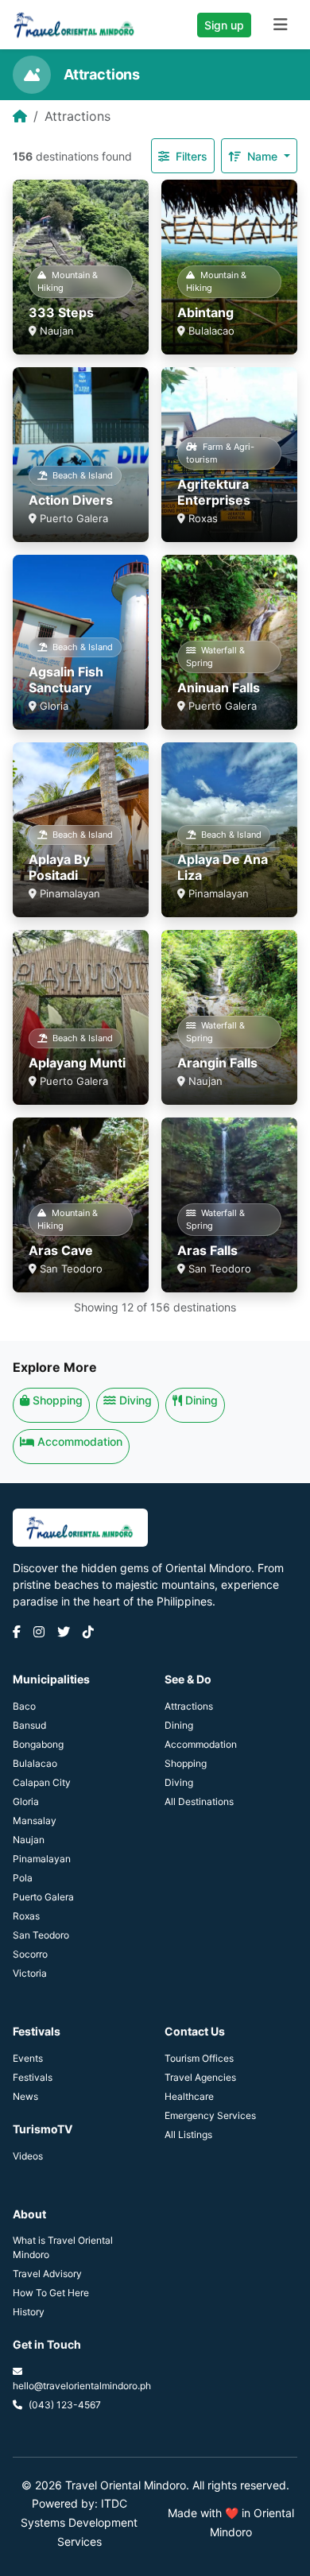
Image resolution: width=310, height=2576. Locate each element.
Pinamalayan (42, 1859)
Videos (28, 2156)
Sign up (224, 25)
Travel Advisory (47, 2274)
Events (28, 2058)
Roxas (26, 1916)
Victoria (30, 1973)
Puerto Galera (43, 1897)
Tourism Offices (199, 2058)
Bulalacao (35, 1763)
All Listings (188, 2134)
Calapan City (42, 1782)
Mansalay (35, 1821)
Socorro (30, 1954)
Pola (23, 1878)
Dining (201, 1400)
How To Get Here (51, 2293)
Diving (136, 1400)
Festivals (33, 2077)
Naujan (29, 1840)
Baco (24, 1706)
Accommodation (80, 1441)
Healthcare (189, 2096)
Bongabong (38, 1744)
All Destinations (199, 1801)
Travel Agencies (200, 2077)
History (29, 2312)
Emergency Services (210, 2115)
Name (264, 156)
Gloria (26, 1801)
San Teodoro (41, 1935)
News (25, 2096)
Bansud (29, 1725)
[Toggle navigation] (281, 25)
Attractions (189, 1706)
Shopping (58, 1400)
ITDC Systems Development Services (79, 2522)
